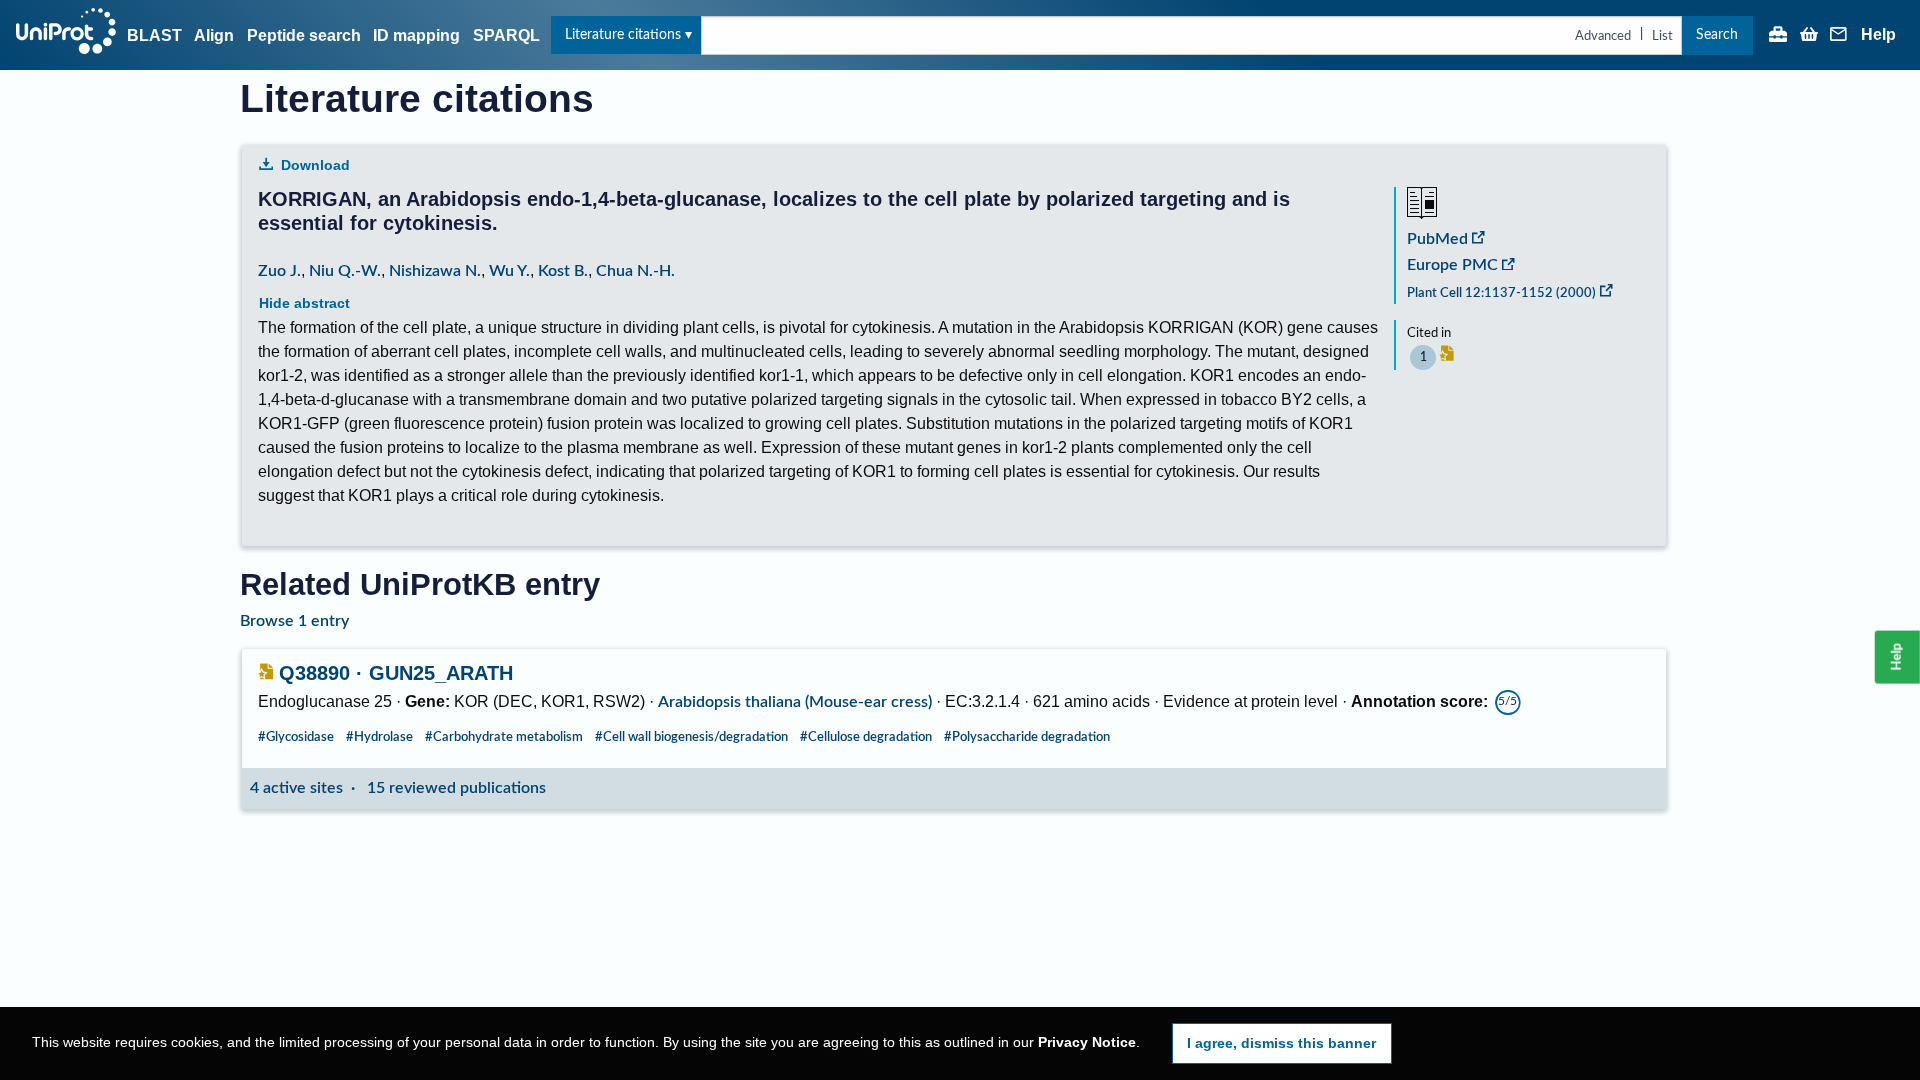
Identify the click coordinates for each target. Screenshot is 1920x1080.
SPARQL (506, 35)
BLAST (154, 35)
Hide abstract (304, 303)
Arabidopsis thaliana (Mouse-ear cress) (795, 702)
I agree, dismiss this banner (1281, 1043)
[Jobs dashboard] (1778, 36)
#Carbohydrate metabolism (504, 737)
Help (1878, 35)
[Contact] (1839, 36)
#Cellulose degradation (866, 737)
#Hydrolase (379, 737)
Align (214, 35)
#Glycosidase (296, 737)
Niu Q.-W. (345, 271)
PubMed (1437, 239)
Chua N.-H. (635, 271)
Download (315, 165)
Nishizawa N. (435, 271)
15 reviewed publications (456, 788)
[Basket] (1809, 36)
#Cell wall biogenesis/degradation (691, 737)
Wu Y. (509, 271)
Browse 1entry (294, 621)
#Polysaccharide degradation (1027, 737)
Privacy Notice (1087, 1042)
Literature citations (623, 34)
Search (1717, 34)
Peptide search (304, 35)
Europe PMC (1452, 265)
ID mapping (416, 35)
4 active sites (296, 788)
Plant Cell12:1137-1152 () (1501, 293)
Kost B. (563, 271)
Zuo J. (279, 271)
